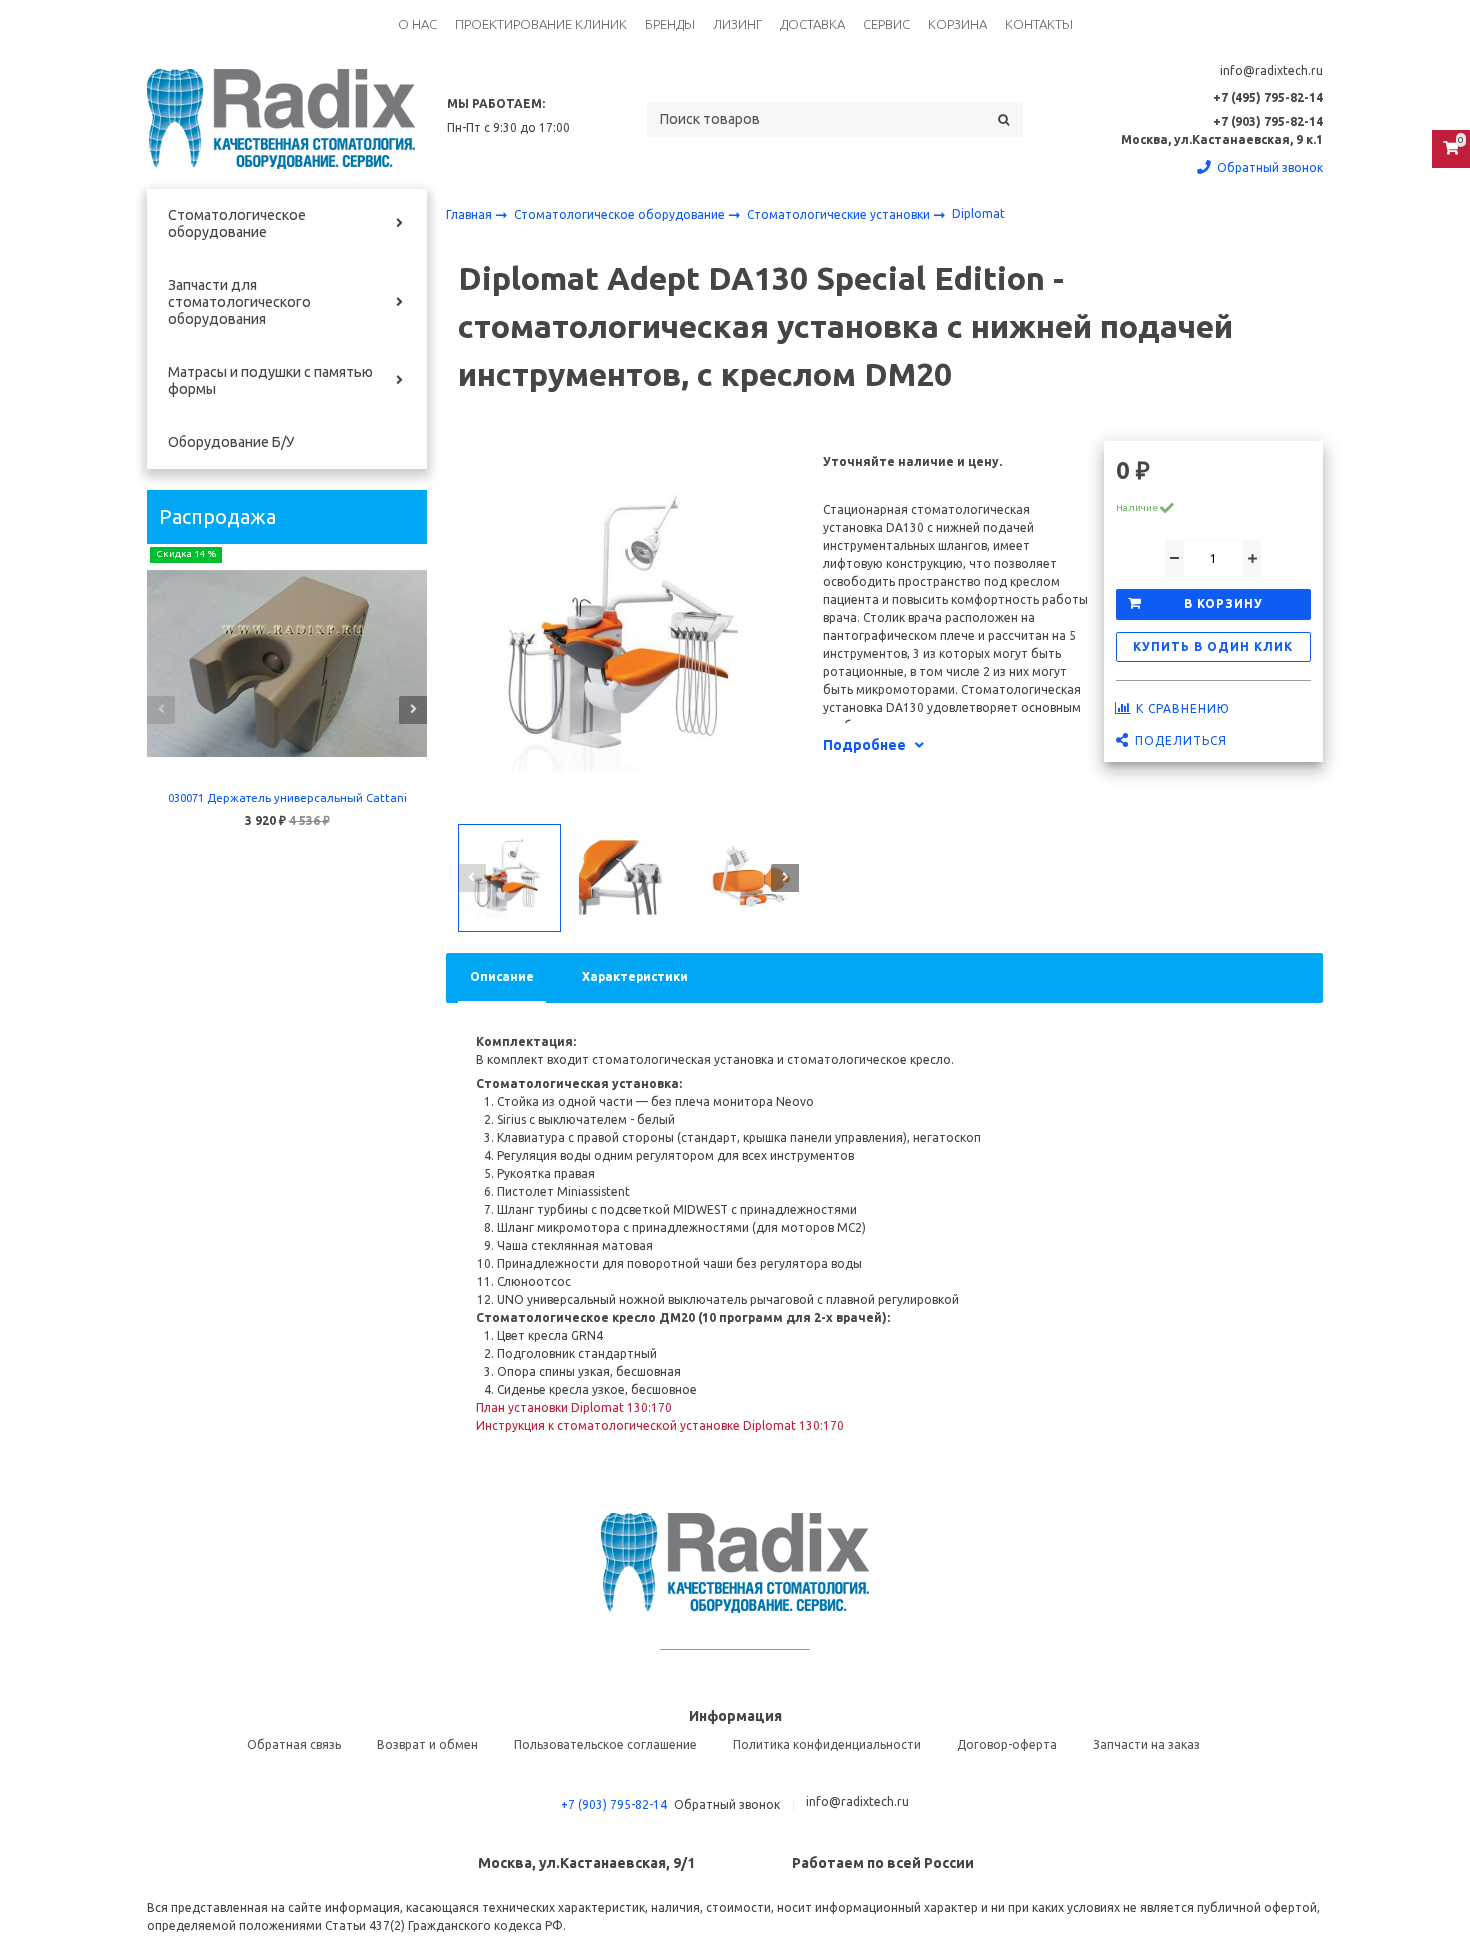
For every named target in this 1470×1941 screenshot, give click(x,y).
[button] (161, 710)
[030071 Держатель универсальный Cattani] (287, 663)
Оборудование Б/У (231, 442)
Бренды (670, 24)
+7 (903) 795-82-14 (614, 1804)
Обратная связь (294, 1744)
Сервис (886, 24)
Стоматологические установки (840, 214)
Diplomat (978, 213)
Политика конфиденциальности (827, 1744)
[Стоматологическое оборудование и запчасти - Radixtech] (281, 119)
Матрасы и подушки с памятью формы (270, 380)
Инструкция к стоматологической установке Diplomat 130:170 (660, 1425)
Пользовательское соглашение (605, 1744)
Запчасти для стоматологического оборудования (239, 302)
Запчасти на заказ (1146, 1744)
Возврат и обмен (427, 1744)
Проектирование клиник (541, 24)
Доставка (812, 24)
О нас (417, 24)
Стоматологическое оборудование (237, 223)
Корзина (957, 24)
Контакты (1039, 24)
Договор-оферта (1007, 1744)
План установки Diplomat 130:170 (574, 1407)
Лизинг (737, 24)
